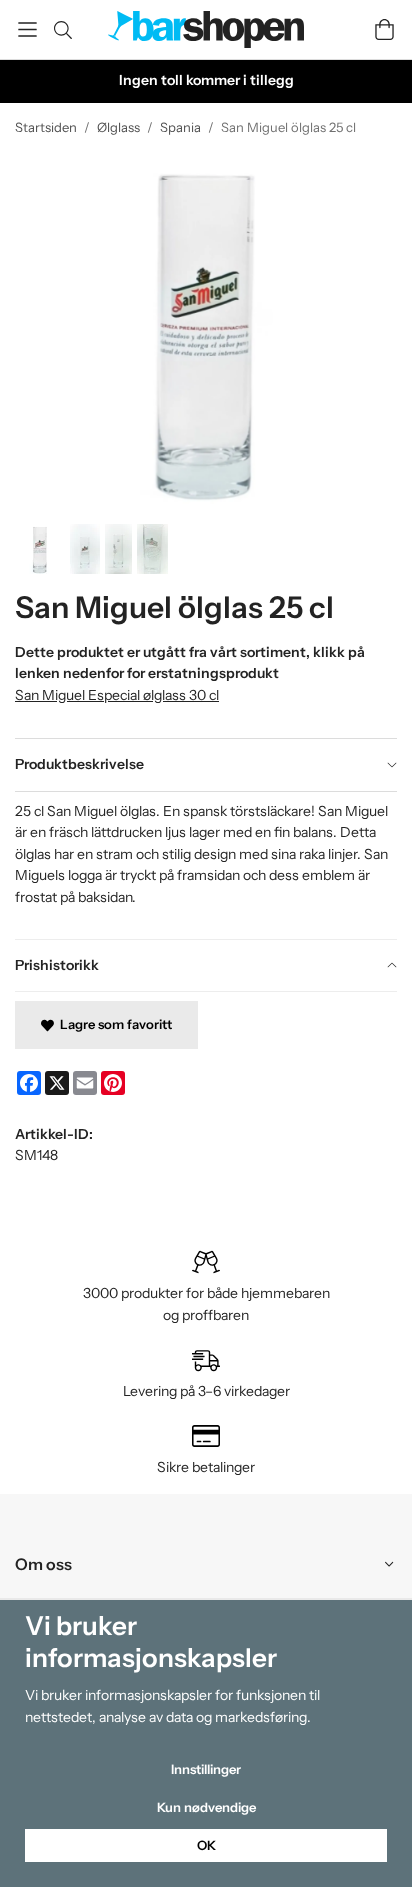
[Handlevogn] (384, 29)
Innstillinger (206, 1769)
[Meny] (27, 29)
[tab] (206, 765)
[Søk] (62, 30)
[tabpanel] (206, 865)
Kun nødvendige (206, 1807)
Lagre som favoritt (113, 1024)
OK (206, 1845)
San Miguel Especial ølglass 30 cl (117, 695)
